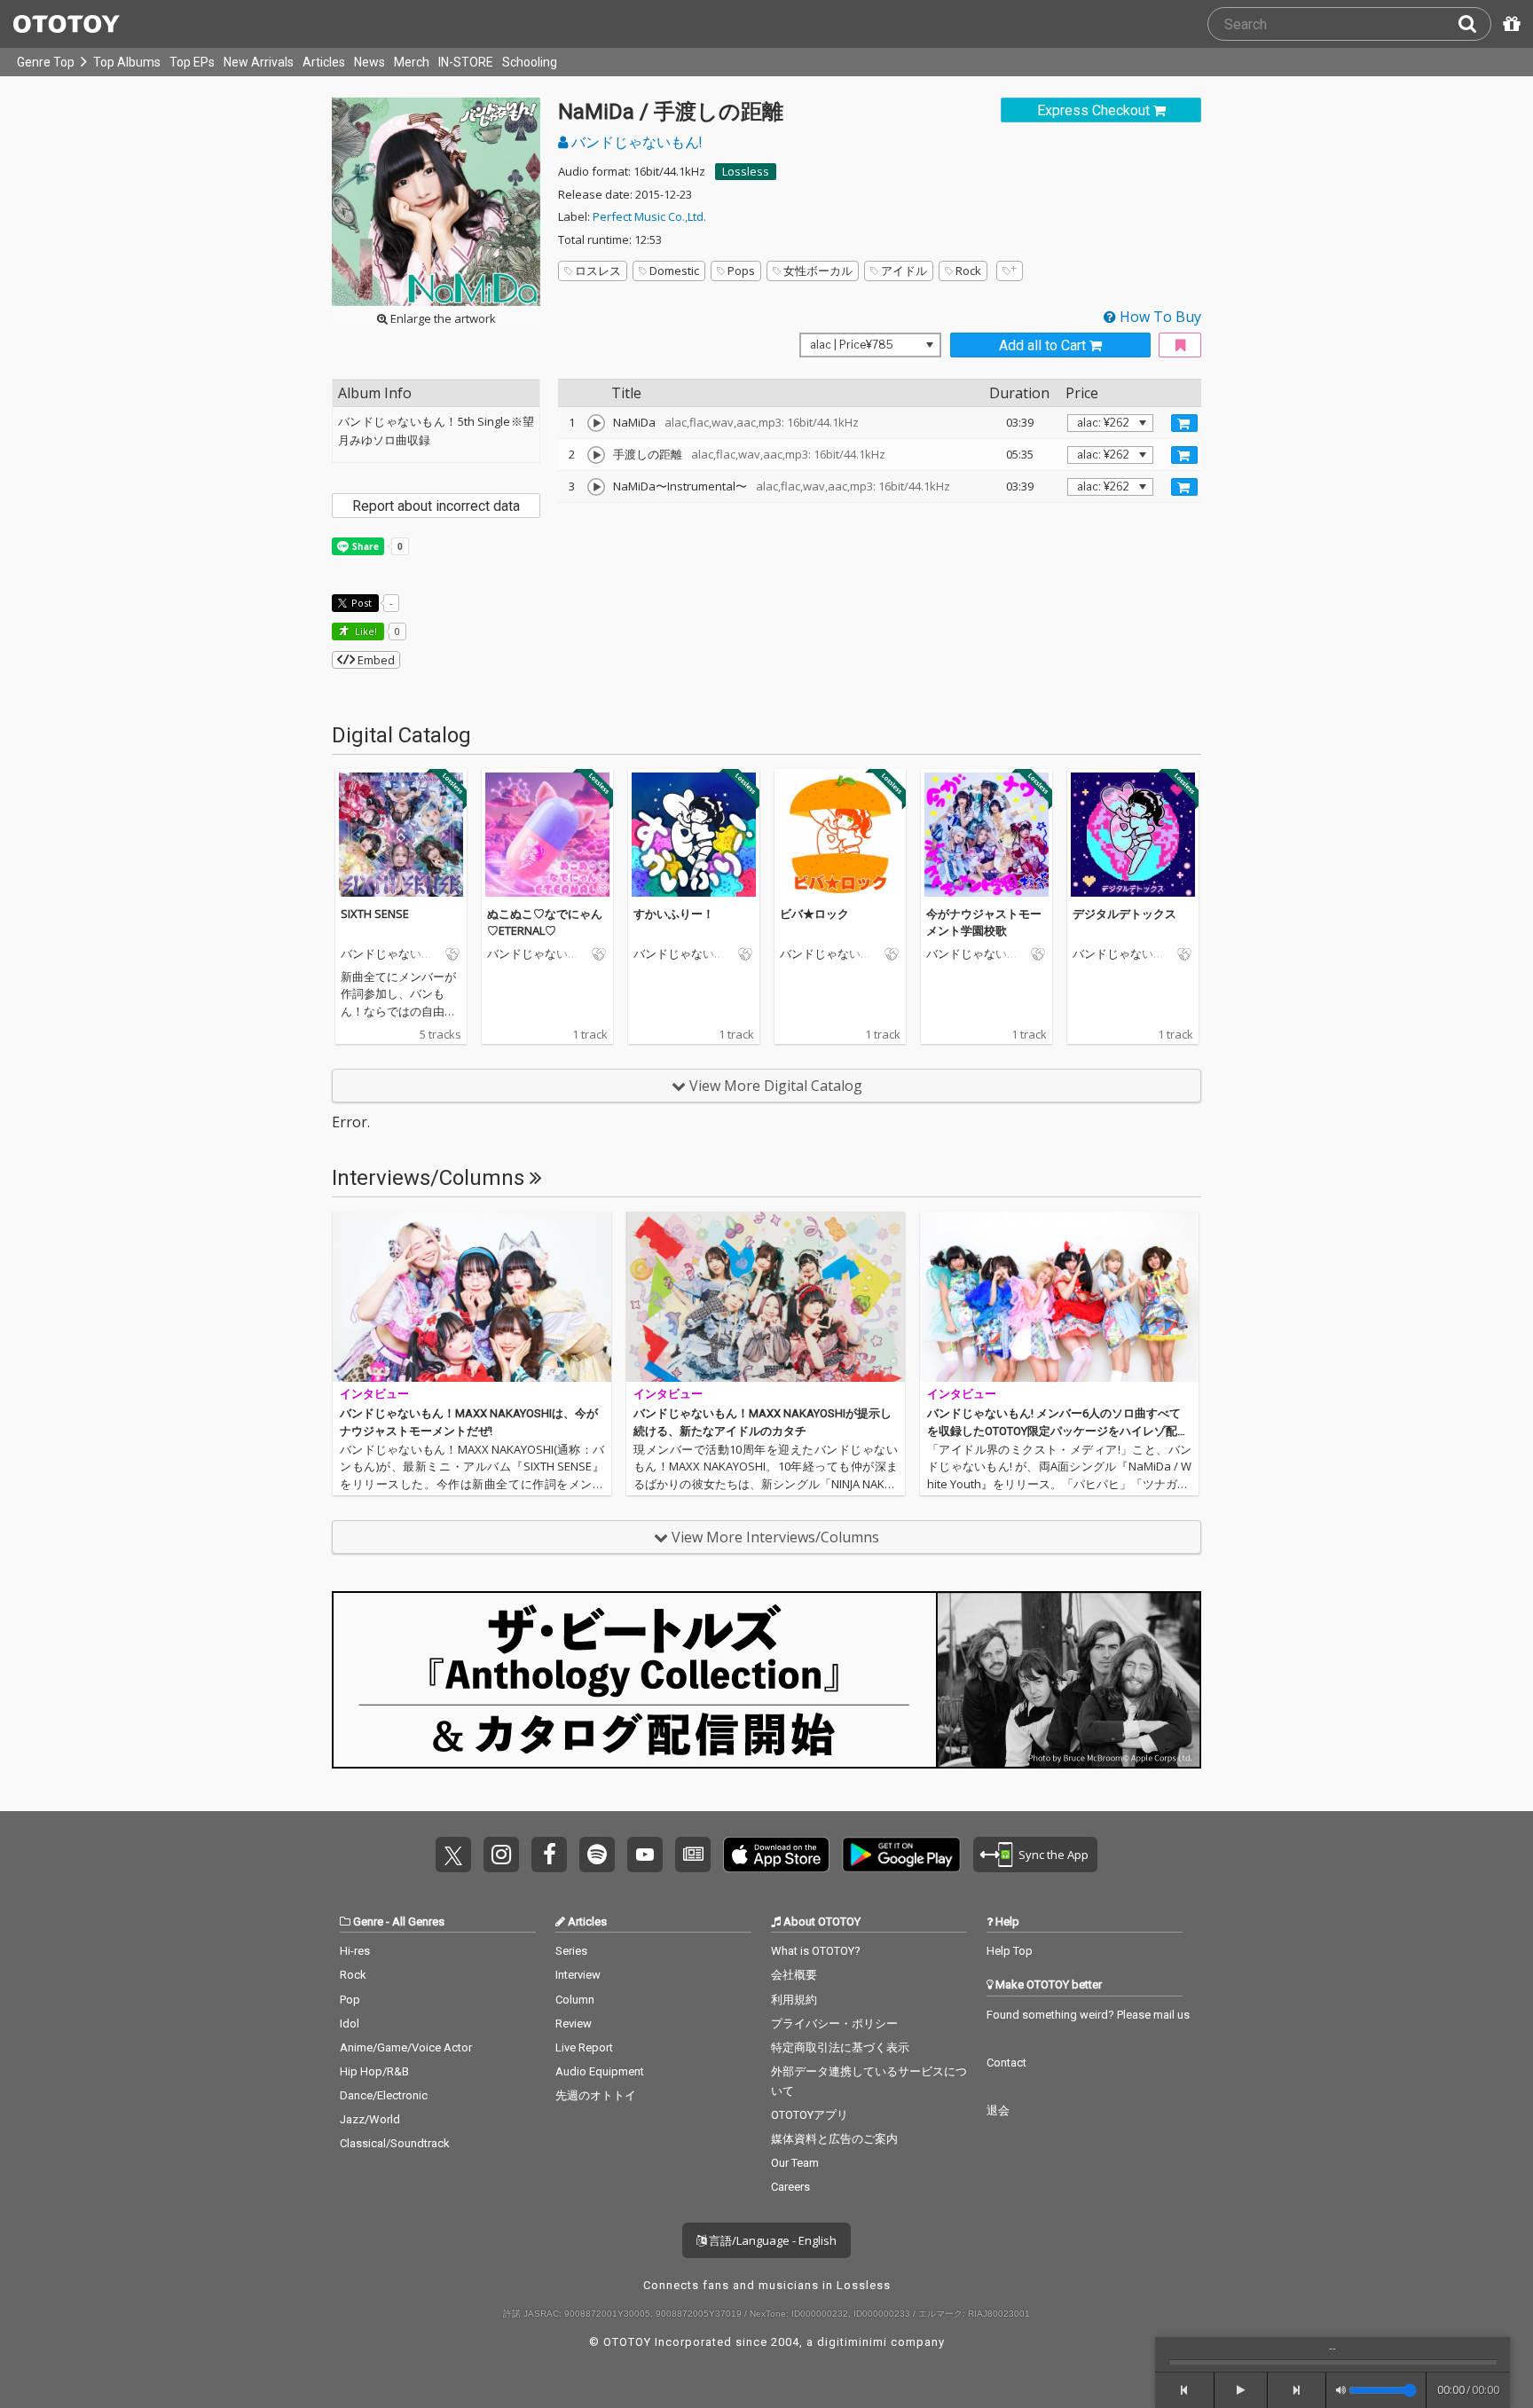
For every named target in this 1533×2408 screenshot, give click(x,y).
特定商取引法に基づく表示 (840, 2047)
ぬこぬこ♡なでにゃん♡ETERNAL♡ (545, 922)
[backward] (1185, 2390)
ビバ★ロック (814, 914)
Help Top (1010, 1951)
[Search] (1474, 24)
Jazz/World (370, 2119)
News (369, 62)
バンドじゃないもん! (635, 142)
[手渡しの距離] (596, 455)
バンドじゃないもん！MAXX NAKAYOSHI (391, 954)
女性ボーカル (818, 271)
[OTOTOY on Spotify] (597, 1855)
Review (574, 2024)
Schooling (530, 62)
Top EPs (192, 62)
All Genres (418, 1922)
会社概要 (794, 1975)
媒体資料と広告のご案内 (834, 2139)
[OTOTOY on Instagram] (501, 1855)
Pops (741, 271)
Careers (790, 2187)
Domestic (674, 271)
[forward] (1297, 2390)
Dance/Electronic (384, 2095)
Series (571, 1951)
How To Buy (1159, 317)
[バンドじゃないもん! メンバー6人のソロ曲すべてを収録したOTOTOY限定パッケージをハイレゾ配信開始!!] (1059, 1297)
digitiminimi (852, 2342)
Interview (578, 1975)
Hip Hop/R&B (374, 2071)
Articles (324, 62)
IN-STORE (466, 62)
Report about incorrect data (436, 506)
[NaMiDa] (596, 423)
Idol (350, 2024)
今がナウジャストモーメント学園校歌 (984, 922)
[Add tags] (1010, 271)
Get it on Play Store (901, 1855)
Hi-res (355, 1951)
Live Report (584, 2047)
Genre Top (46, 62)
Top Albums (127, 62)
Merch (412, 62)
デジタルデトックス (1124, 914)
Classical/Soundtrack (395, 2143)
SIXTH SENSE (375, 914)
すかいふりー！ (674, 914)
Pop (350, 2000)
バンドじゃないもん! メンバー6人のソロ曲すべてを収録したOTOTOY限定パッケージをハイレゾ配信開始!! (1058, 1431)
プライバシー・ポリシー (834, 2024)
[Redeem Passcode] (1509, 24)
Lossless (746, 171)
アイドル (904, 271)
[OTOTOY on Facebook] (549, 1855)
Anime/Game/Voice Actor (406, 2047)
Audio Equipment (600, 2071)
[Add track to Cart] (1184, 423)
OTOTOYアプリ (810, 2115)
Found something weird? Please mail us (1088, 2015)
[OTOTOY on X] (453, 1855)
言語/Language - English (771, 2240)
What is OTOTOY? (816, 1951)
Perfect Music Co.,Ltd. (649, 216)
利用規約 (794, 2000)
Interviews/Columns (431, 1178)
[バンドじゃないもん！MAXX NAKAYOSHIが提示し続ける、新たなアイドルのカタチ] (766, 1297)
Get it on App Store (776, 1855)
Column (575, 2000)
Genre (368, 1922)
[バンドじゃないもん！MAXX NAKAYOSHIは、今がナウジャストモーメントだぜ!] (472, 1297)
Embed (375, 660)
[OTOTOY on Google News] (693, 1855)
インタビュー (374, 1394)
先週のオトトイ (596, 2095)
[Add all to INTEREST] (1180, 345)
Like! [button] (365, 631)
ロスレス (598, 271)
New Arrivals (259, 62)
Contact (1006, 2063)
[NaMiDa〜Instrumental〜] (596, 487)
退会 (998, 2110)
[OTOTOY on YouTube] (645, 1855)
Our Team (795, 2163)
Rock (968, 271)
